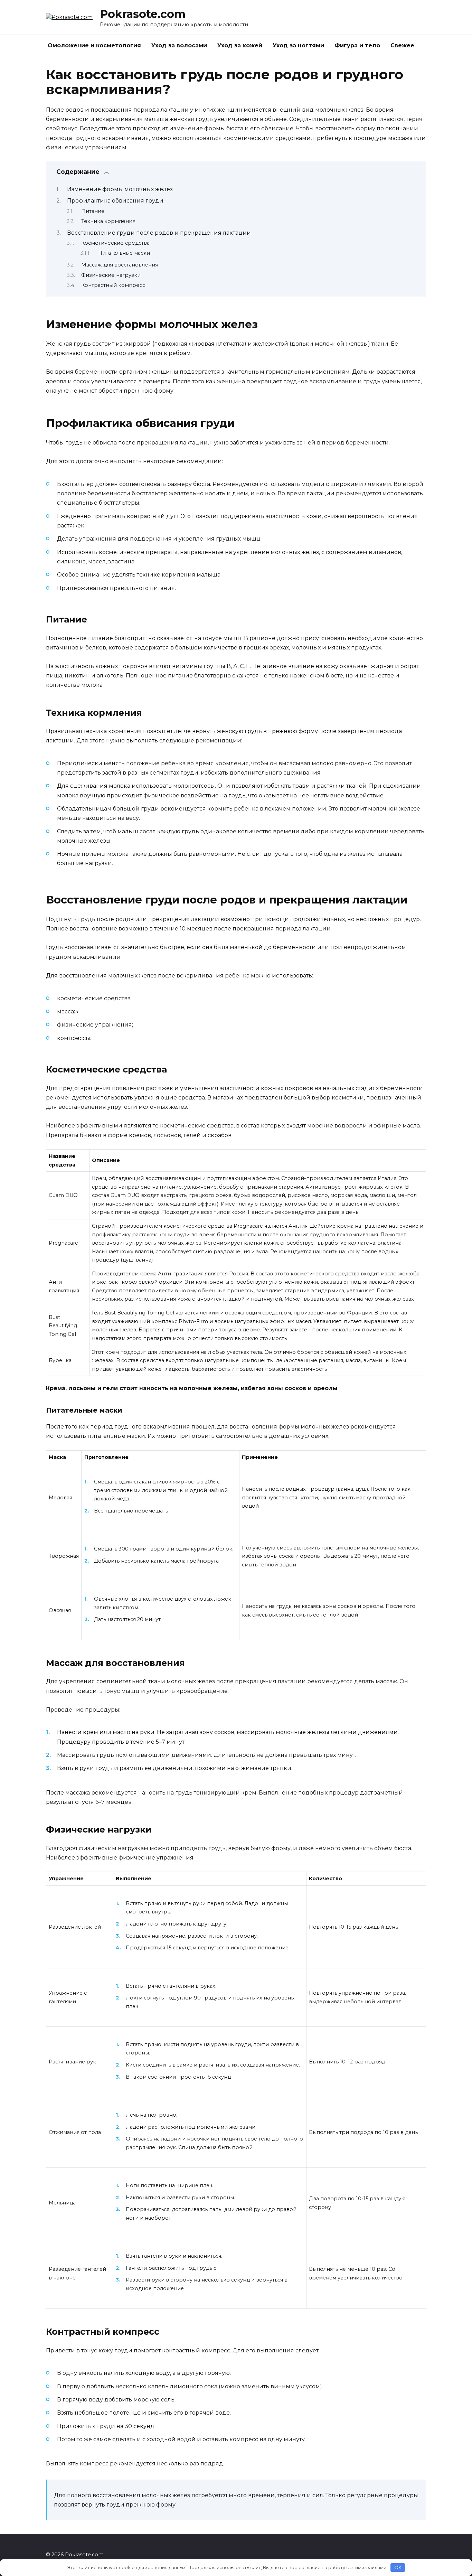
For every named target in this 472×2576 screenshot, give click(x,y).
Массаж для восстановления (120, 265)
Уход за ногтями (298, 45)
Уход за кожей (240, 45)
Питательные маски (124, 253)
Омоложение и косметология (94, 45)
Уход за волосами (179, 45)
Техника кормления (108, 221)
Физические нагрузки (111, 275)
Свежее (402, 45)
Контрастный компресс (113, 285)
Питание (93, 211)
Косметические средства (115, 243)
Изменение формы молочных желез (120, 189)
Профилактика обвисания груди (115, 201)
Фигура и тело (357, 45)
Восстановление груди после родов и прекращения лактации (159, 233)
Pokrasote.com (143, 14)
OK (398, 2567)
